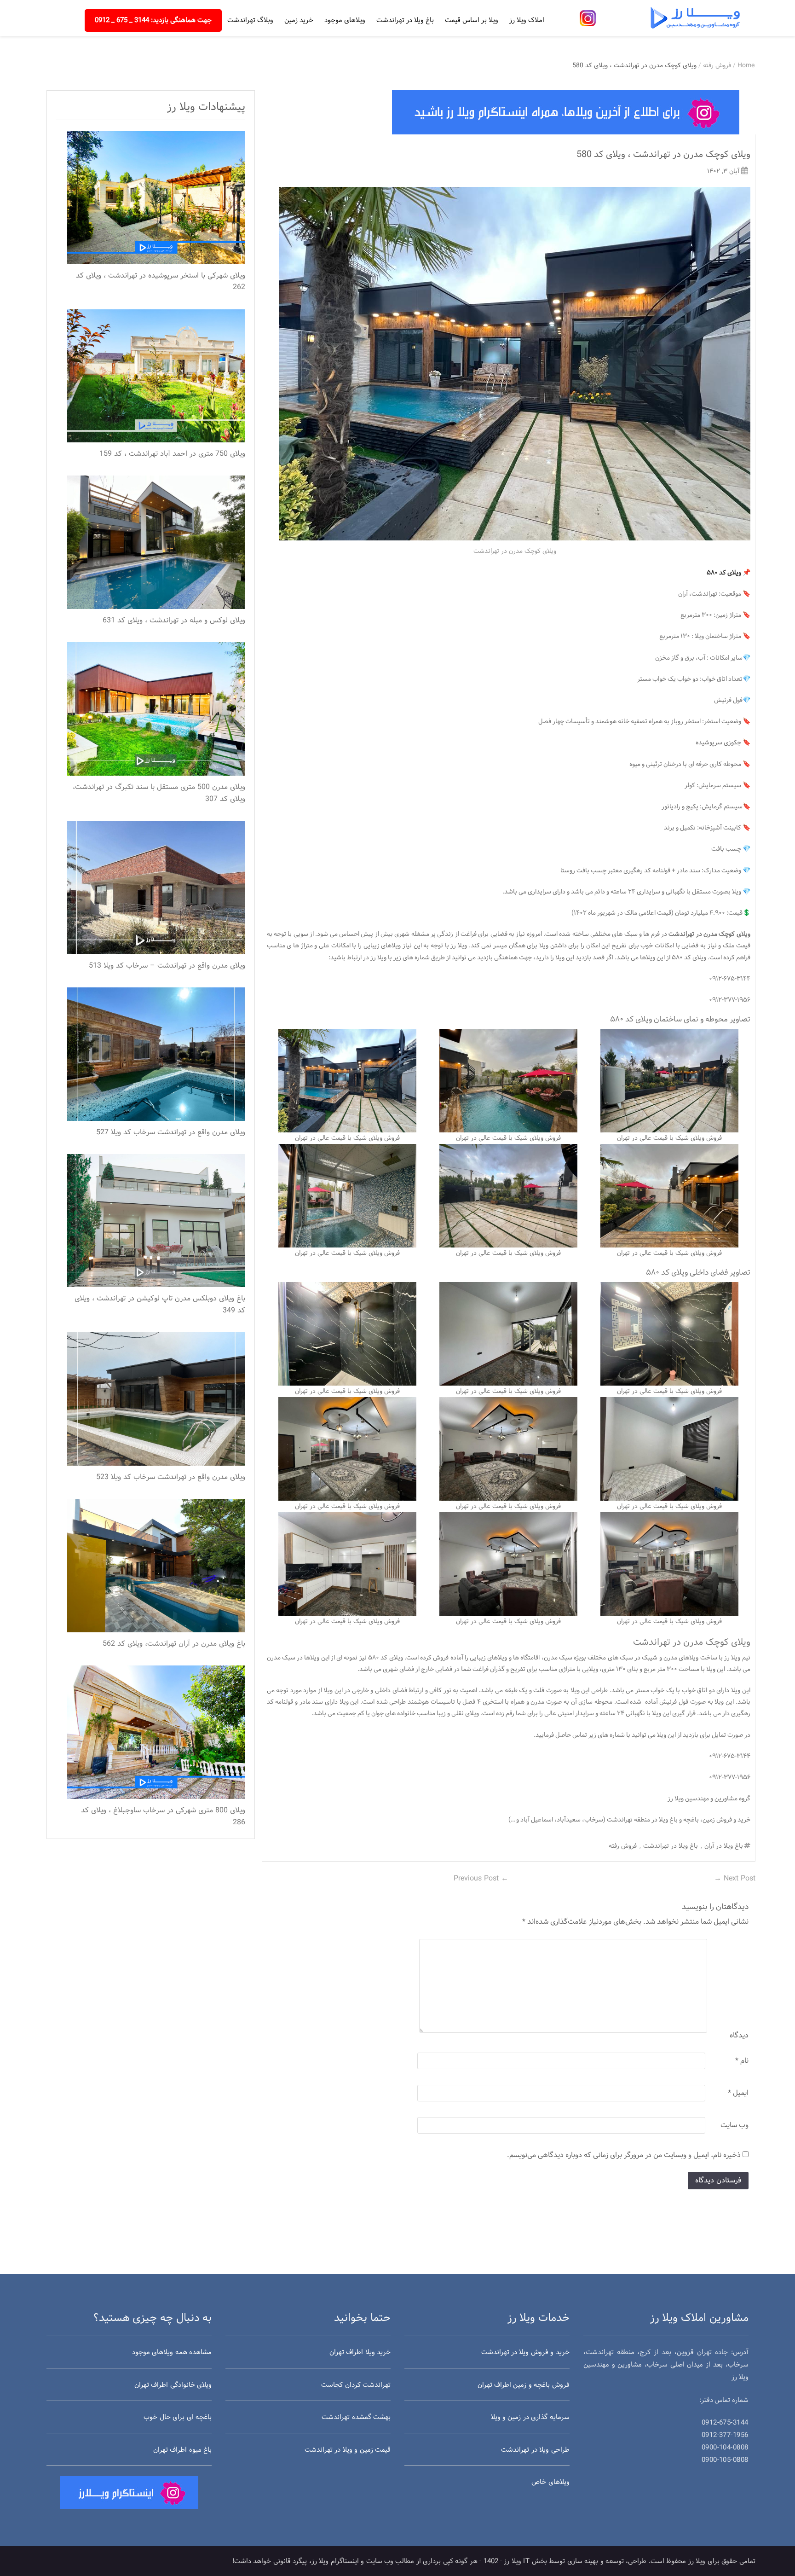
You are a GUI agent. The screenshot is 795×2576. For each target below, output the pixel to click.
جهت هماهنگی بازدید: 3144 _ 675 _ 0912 (153, 20)
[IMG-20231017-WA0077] (347, 1449)
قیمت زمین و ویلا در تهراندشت (348, 2450)
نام (742, 2061)
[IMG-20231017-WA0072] (669, 1334)
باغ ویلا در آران (724, 1846)
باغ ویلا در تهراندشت (405, 20)
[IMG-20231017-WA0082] (508, 1081)
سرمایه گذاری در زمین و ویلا (530, 2417)
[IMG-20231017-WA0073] (508, 1334)
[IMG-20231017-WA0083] (347, 1081)
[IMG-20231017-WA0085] (508, 1196)
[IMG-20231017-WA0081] (347, 1196)
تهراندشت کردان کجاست (356, 2385)
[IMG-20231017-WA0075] (669, 1449)
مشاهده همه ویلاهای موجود (172, 2353)
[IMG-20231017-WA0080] (347, 1564)
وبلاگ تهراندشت (250, 20)
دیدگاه (739, 2036)
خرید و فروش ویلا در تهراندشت (525, 2353)
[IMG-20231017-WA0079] (508, 1564)
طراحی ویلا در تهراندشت (535, 2450)
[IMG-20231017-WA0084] (669, 1196)
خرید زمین (299, 20)
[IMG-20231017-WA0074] (347, 1334)
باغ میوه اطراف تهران (182, 2450)
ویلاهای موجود (345, 20)
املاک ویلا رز (527, 20)
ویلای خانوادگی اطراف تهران (173, 2385)
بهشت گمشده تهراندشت (356, 2417)
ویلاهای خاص (550, 2482)
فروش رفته (717, 66)
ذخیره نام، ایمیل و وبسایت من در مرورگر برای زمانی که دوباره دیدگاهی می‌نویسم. (624, 2155)
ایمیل (738, 2093)
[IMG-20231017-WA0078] (669, 1564)
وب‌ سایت (735, 2125)
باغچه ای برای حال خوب (178, 2417)
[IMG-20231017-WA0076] (508, 1449)
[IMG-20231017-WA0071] (669, 1081)
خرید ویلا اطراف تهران (360, 2353)
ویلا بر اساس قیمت (472, 20)
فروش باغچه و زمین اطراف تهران (524, 2385)
